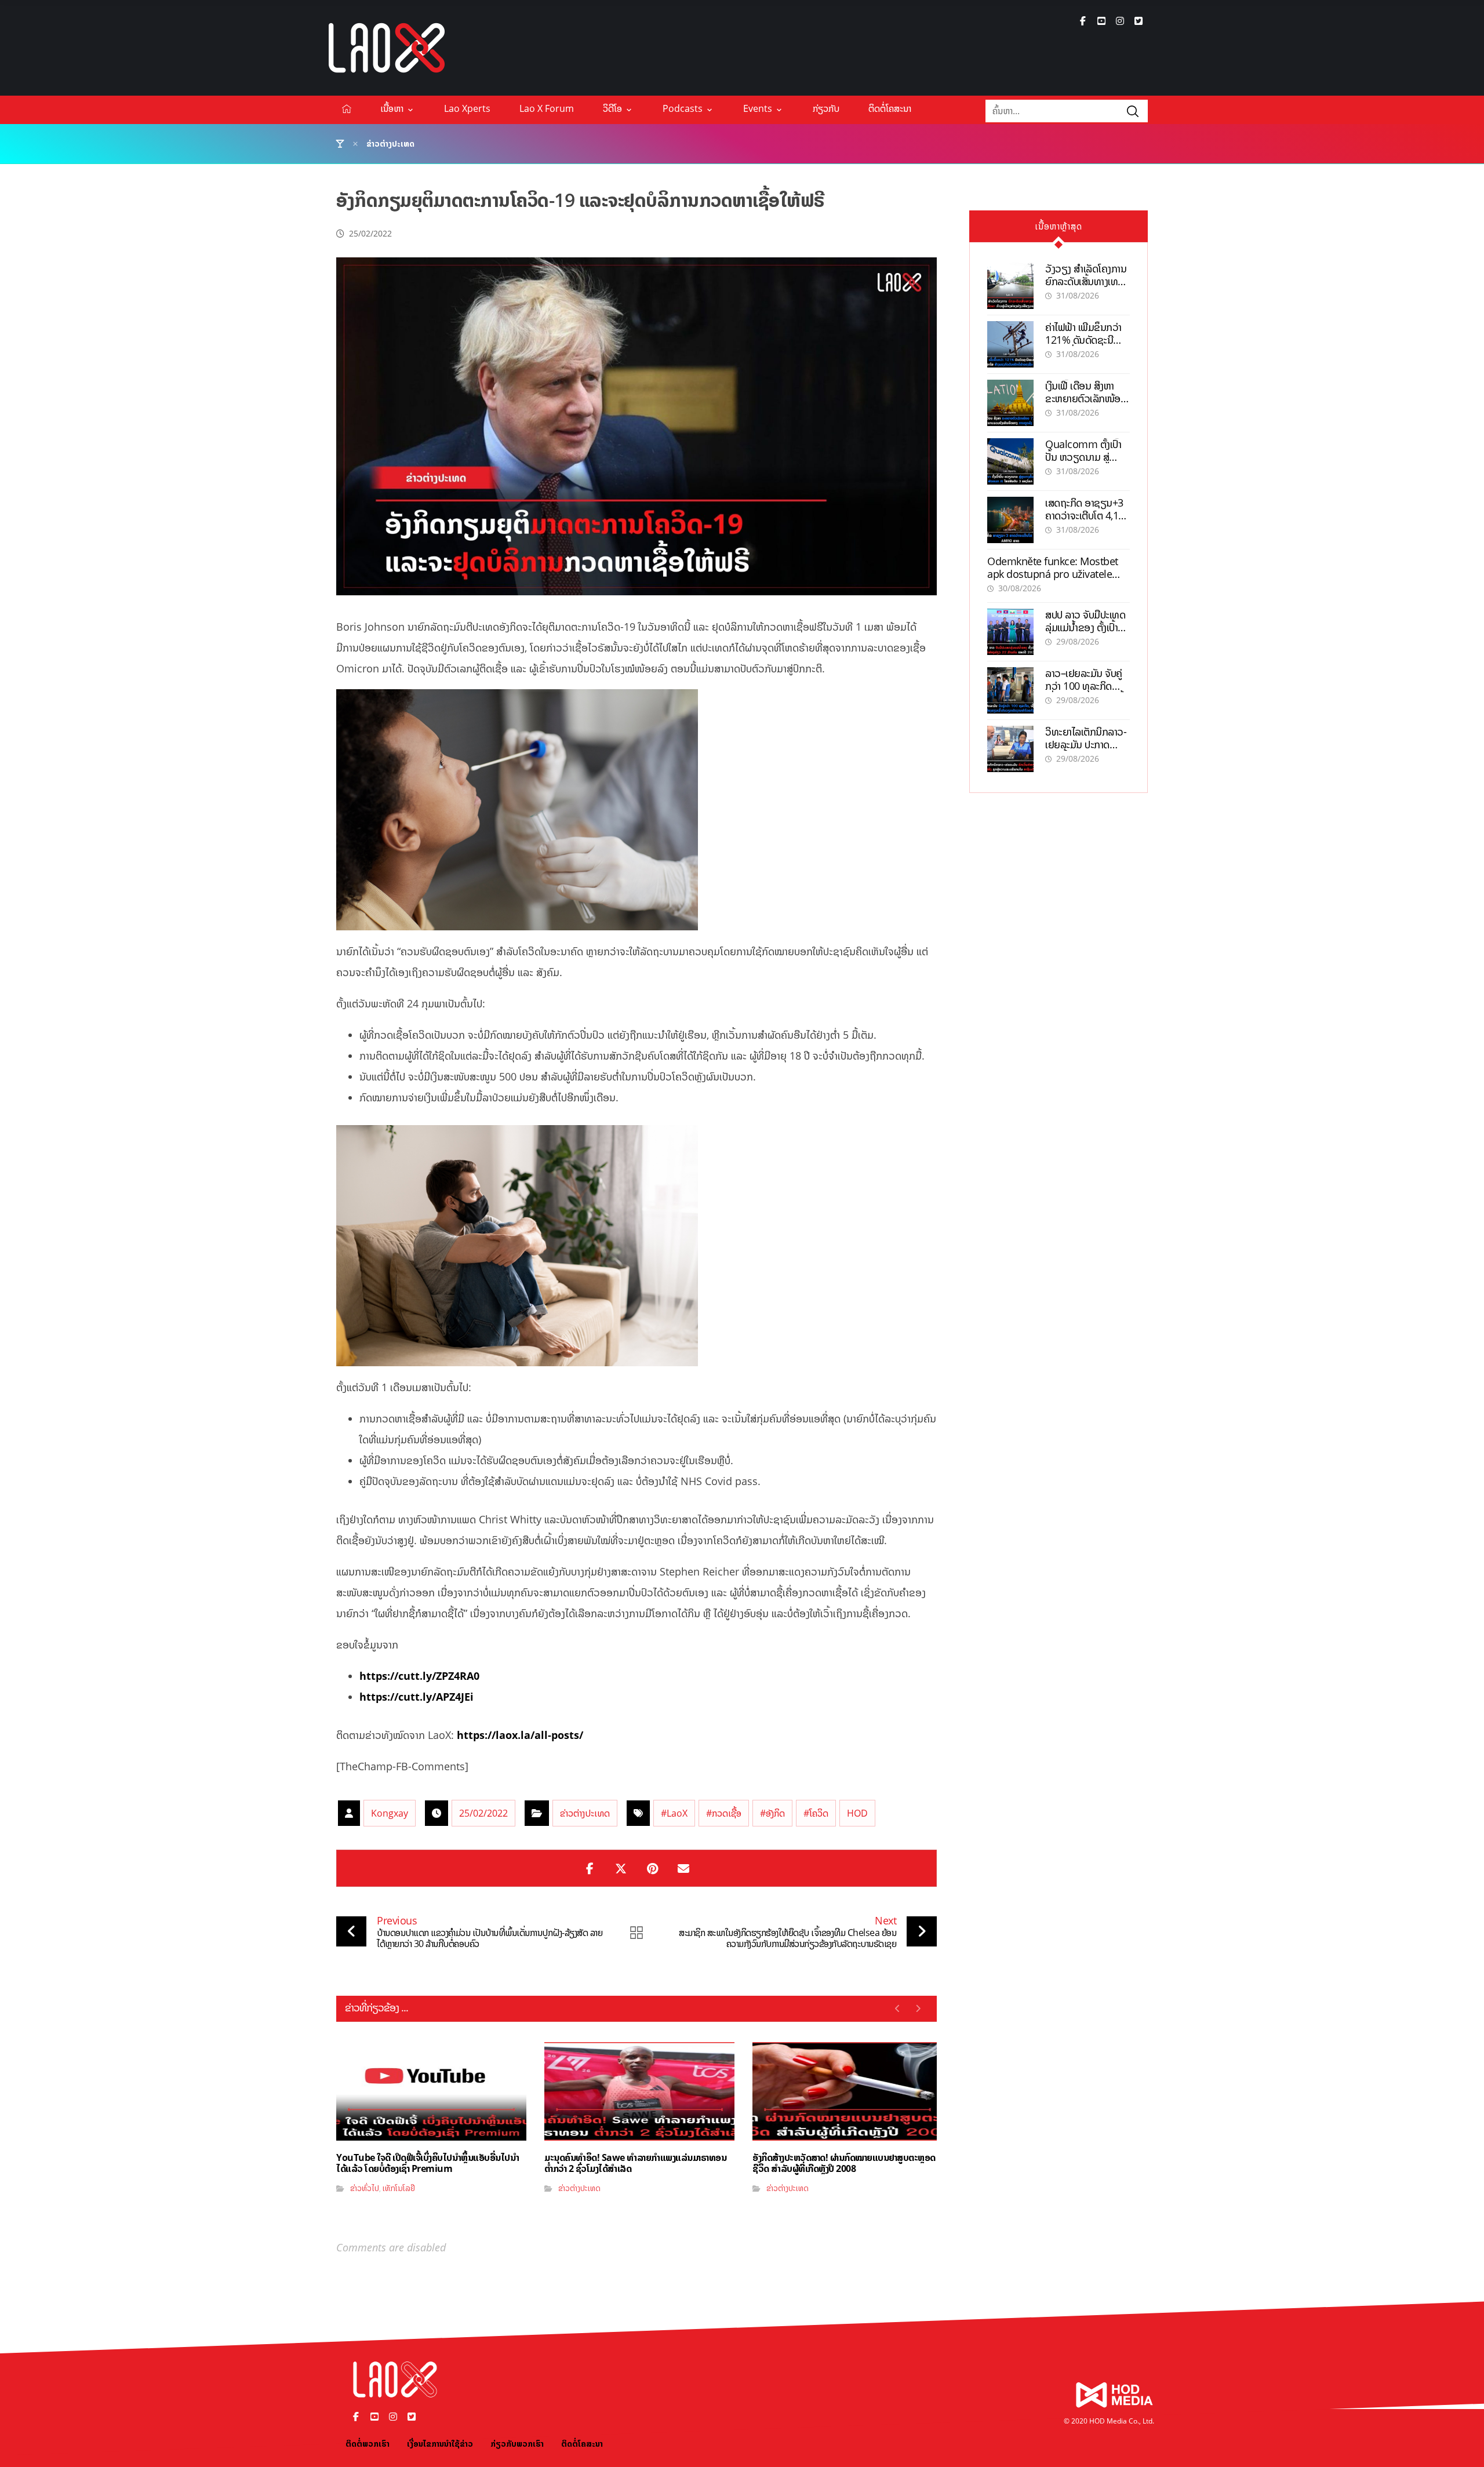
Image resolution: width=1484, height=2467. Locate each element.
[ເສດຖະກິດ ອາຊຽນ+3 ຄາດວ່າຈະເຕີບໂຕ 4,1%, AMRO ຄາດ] (1010, 520)
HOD (857, 1813)
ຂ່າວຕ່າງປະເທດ (585, 1813)
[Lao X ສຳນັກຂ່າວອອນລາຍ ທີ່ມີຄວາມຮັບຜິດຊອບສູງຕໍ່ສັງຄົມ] (387, 48)
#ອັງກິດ (772, 1813)
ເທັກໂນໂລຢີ (399, 2188)
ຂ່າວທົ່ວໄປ (365, 2188)
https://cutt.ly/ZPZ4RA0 (419, 1676)
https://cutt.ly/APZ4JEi (417, 1697)
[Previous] (898, 2008)
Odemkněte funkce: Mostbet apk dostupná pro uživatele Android (1053, 574)
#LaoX (674, 1813)
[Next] (918, 2008)
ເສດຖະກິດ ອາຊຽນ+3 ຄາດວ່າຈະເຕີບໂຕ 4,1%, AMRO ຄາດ (1087, 515)
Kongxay (390, 1813)
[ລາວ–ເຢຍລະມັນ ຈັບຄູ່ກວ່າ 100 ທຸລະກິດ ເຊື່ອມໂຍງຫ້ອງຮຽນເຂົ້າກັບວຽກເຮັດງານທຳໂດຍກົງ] (1010, 690)
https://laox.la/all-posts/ (520, 1735)
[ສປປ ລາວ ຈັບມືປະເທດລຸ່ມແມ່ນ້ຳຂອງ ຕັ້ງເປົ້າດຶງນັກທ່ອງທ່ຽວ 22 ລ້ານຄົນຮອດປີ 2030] (1010, 632)
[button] (1083, 21)
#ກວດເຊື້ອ (724, 1813)
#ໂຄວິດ (816, 1813)
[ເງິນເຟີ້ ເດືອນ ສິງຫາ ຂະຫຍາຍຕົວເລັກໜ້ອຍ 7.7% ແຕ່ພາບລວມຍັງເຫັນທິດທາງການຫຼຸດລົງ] (1010, 403)
